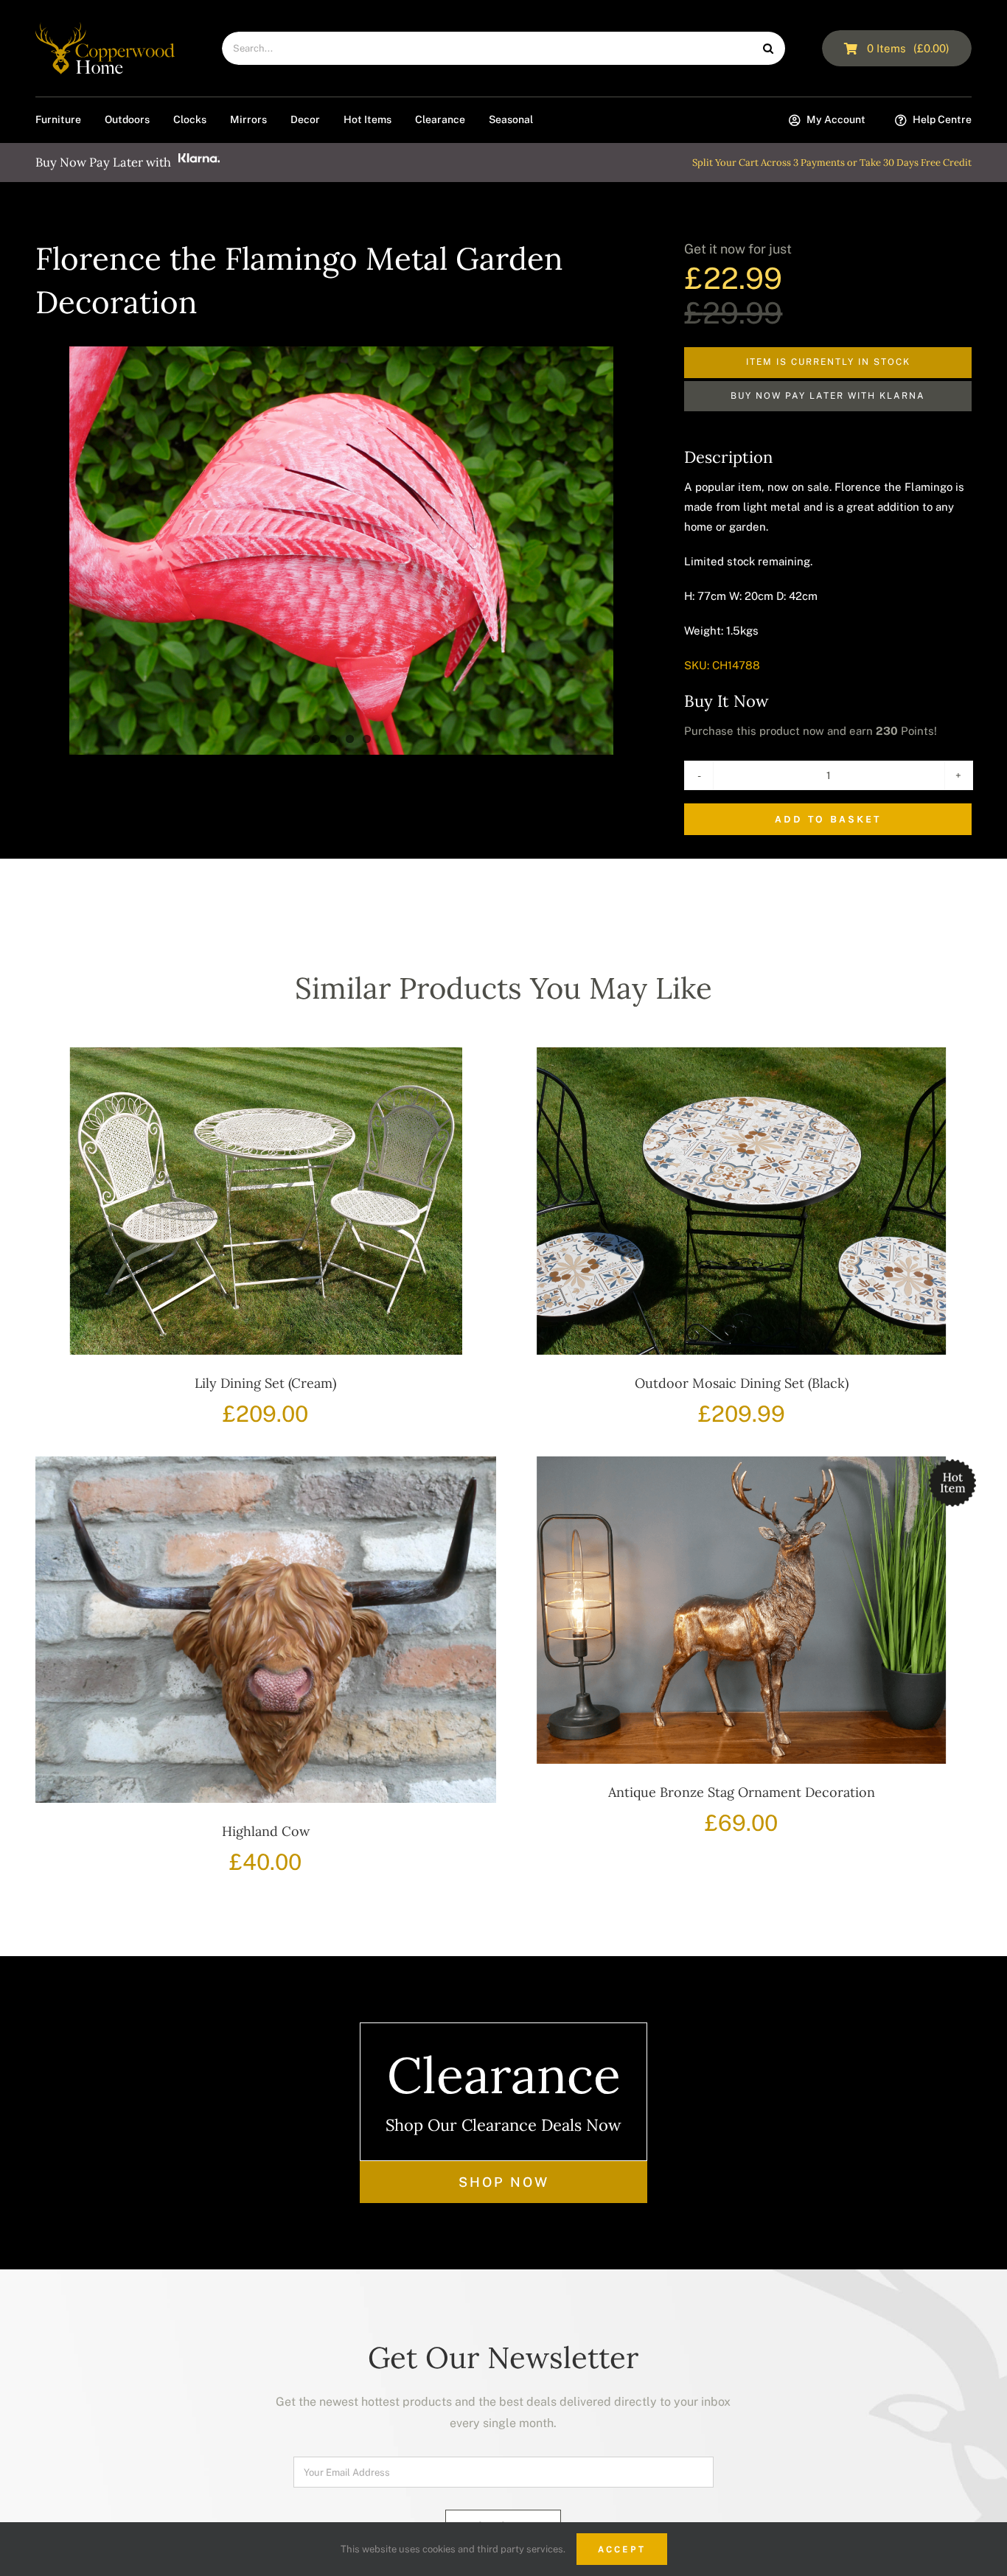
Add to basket (828, 819)
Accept (622, 2549)
